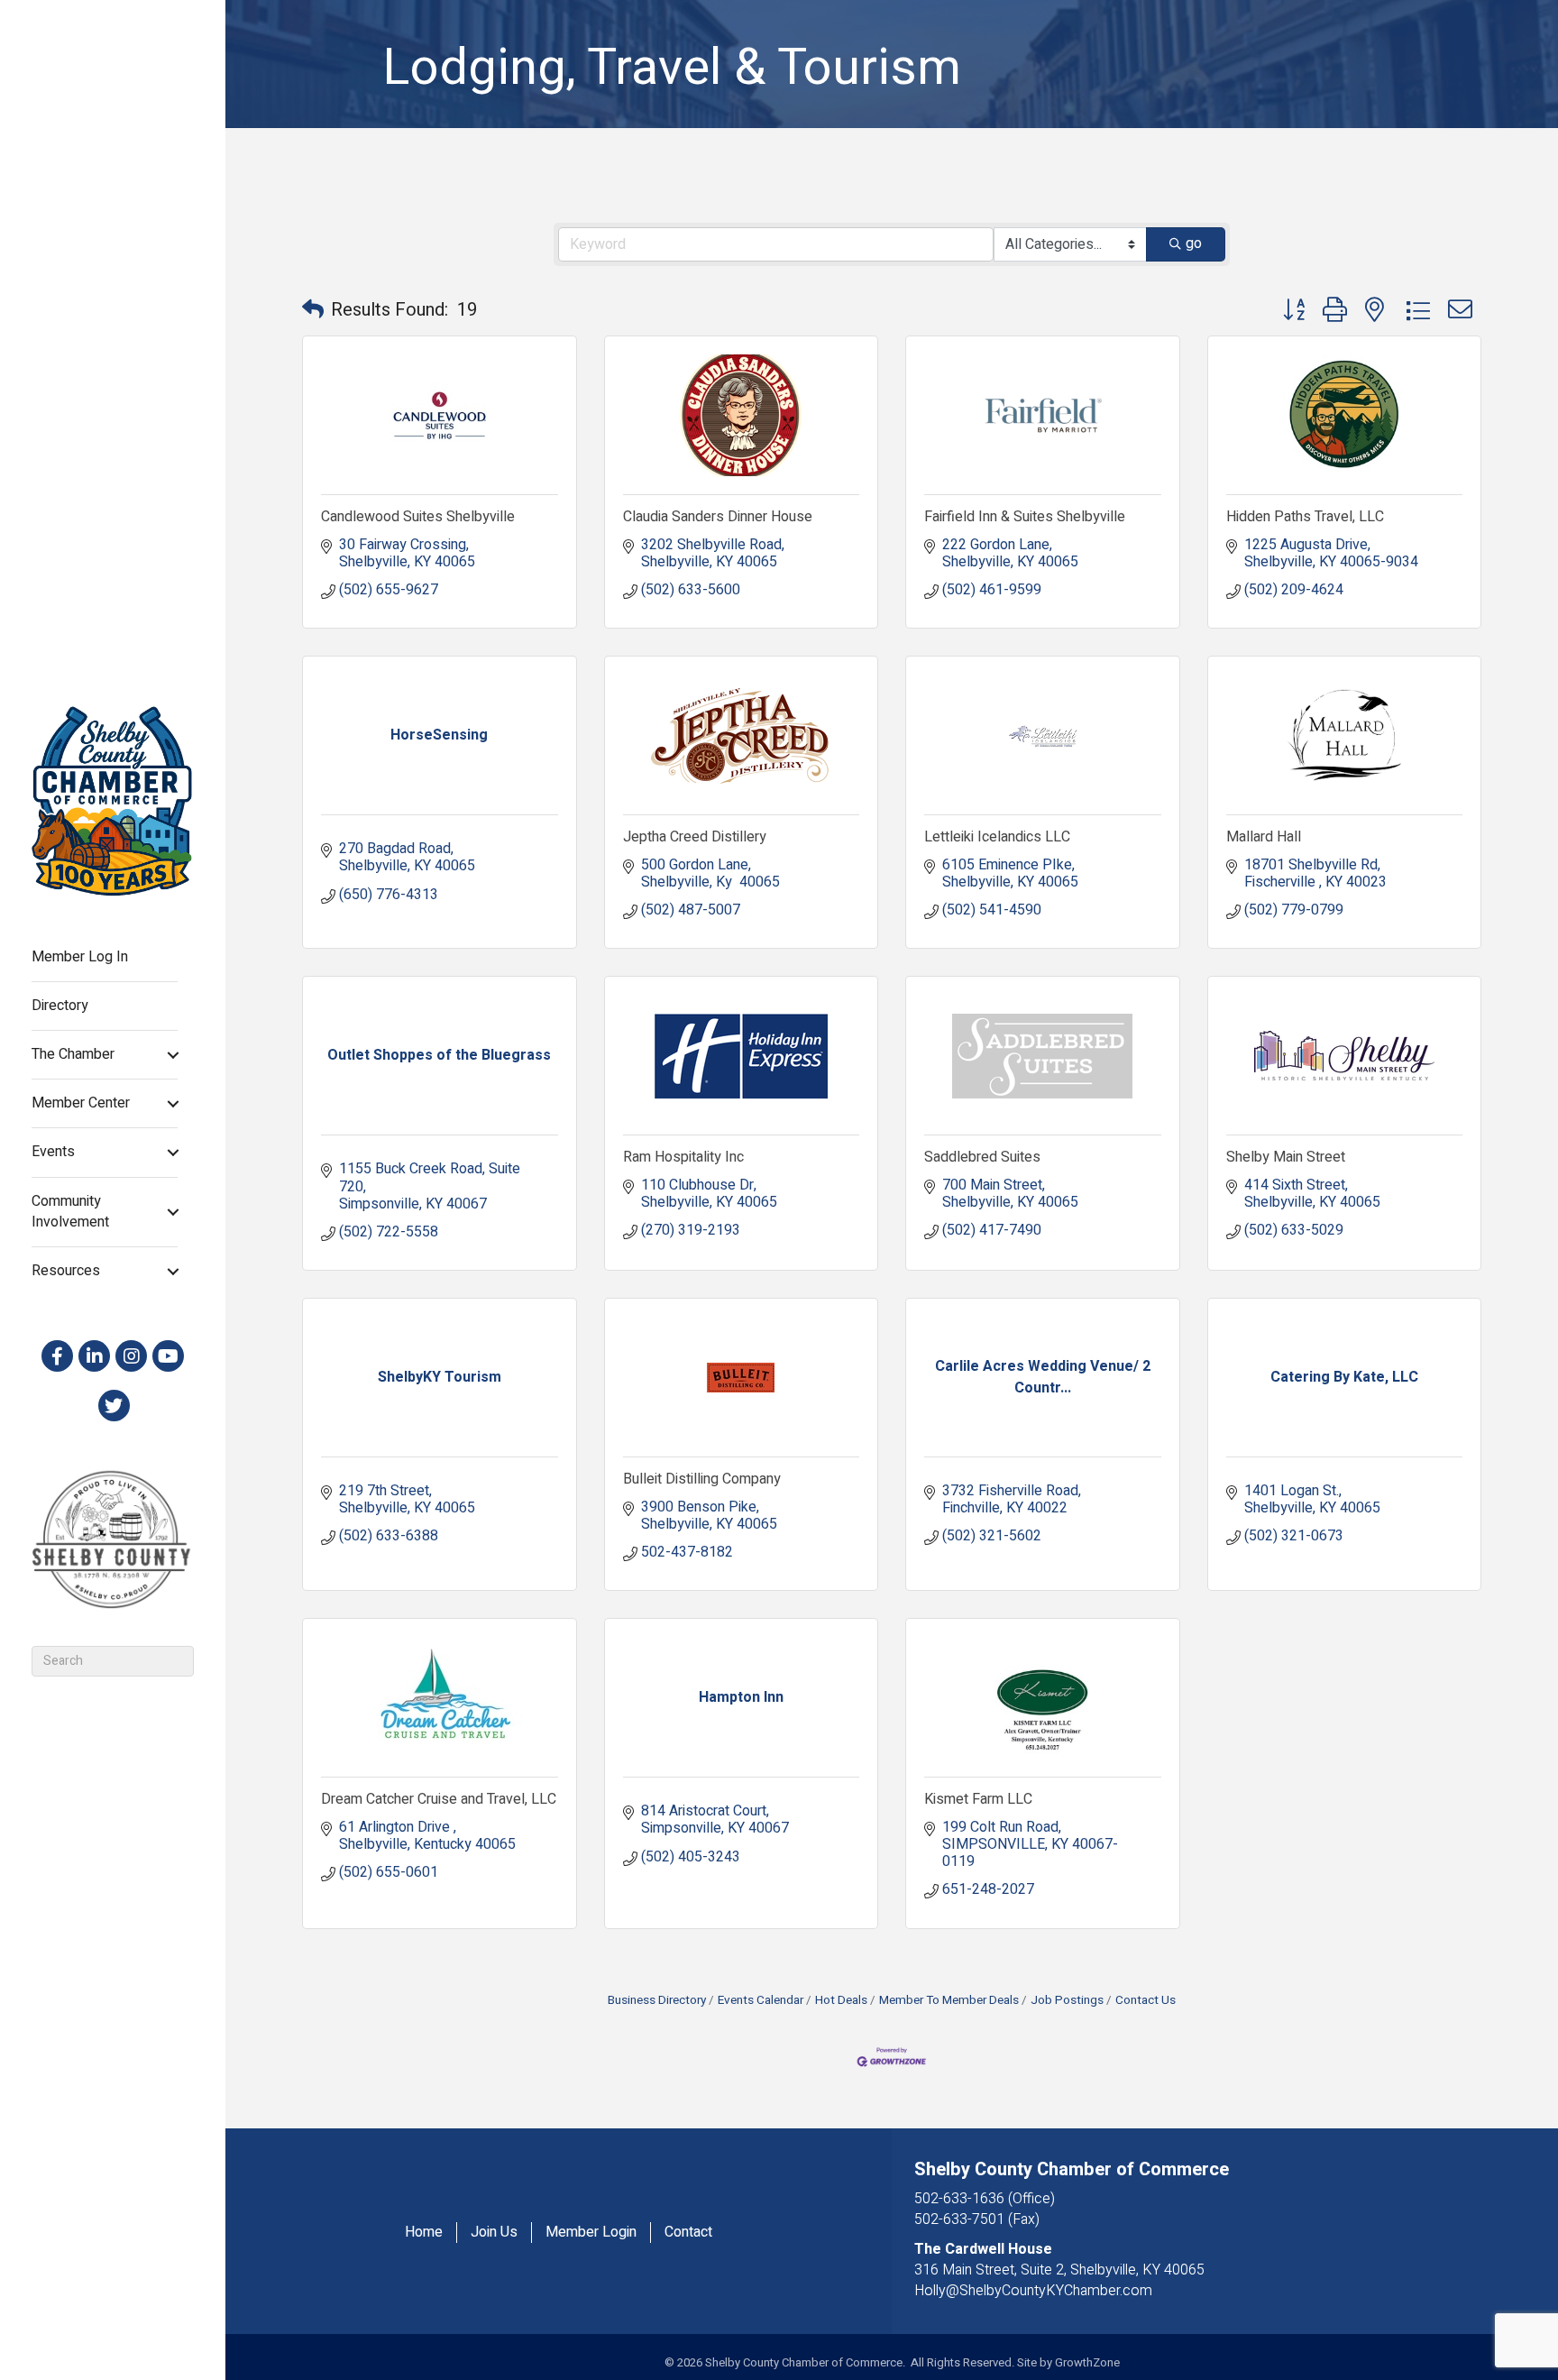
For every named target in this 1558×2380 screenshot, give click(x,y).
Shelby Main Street (1286, 1157)
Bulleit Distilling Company (702, 1479)
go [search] (1194, 244)
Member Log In (80, 957)
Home (424, 2233)
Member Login (591, 2233)
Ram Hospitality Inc (683, 1157)
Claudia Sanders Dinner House (718, 517)
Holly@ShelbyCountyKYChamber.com (1033, 2291)
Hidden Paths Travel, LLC (1305, 517)
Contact (688, 2233)
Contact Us (1146, 2000)
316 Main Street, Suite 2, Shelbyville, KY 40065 (1059, 2270)
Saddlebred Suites (982, 1157)
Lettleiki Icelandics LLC (997, 837)
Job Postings (1067, 2000)
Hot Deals (841, 2000)
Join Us (494, 2233)
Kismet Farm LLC (978, 1799)
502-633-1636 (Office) (985, 2199)
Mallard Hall (1264, 837)
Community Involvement (70, 1212)
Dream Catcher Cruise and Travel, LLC (439, 1799)
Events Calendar (761, 2000)
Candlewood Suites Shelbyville (418, 517)
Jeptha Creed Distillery (695, 837)
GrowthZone (1087, 2362)
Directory (60, 1006)
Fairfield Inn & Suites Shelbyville (1025, 517)
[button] (313, 310)
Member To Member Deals (949, 2000)
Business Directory (657, 2000)
